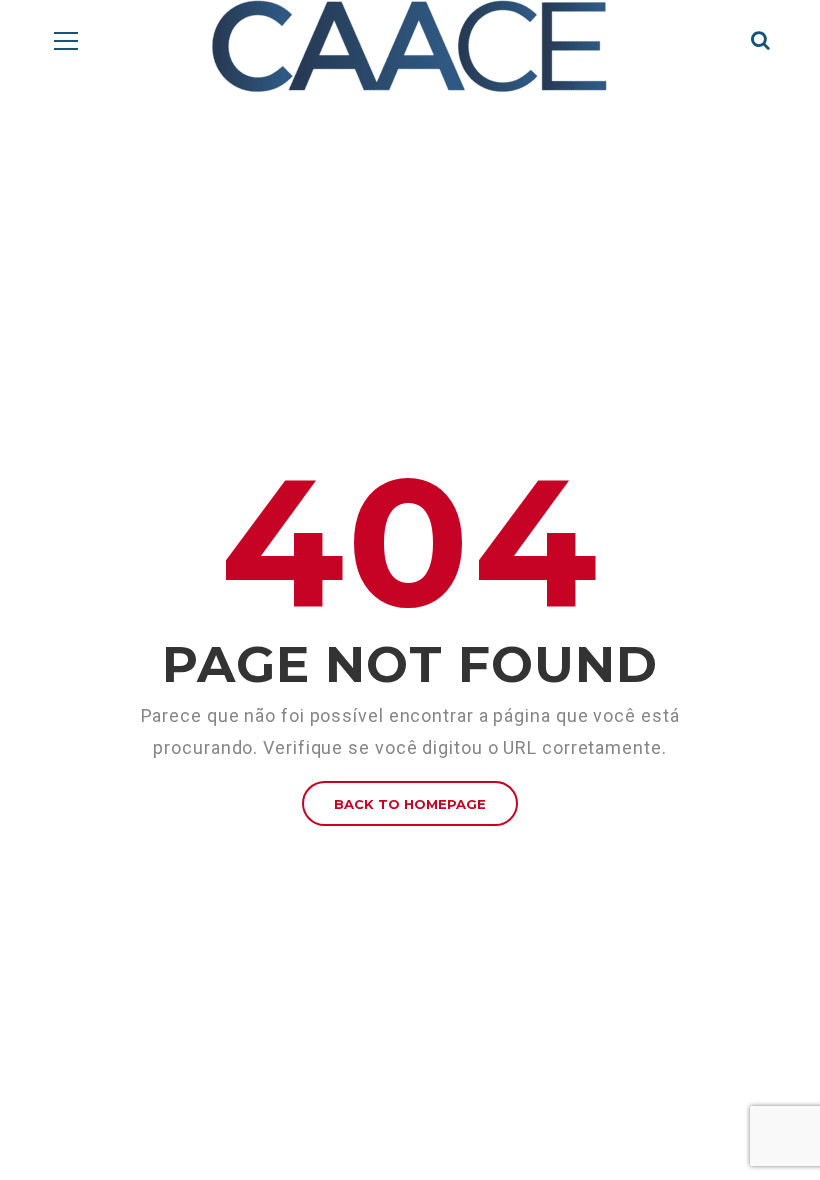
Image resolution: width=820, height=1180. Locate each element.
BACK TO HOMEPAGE (410, 804)
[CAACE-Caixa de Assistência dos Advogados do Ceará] (410, 46)
